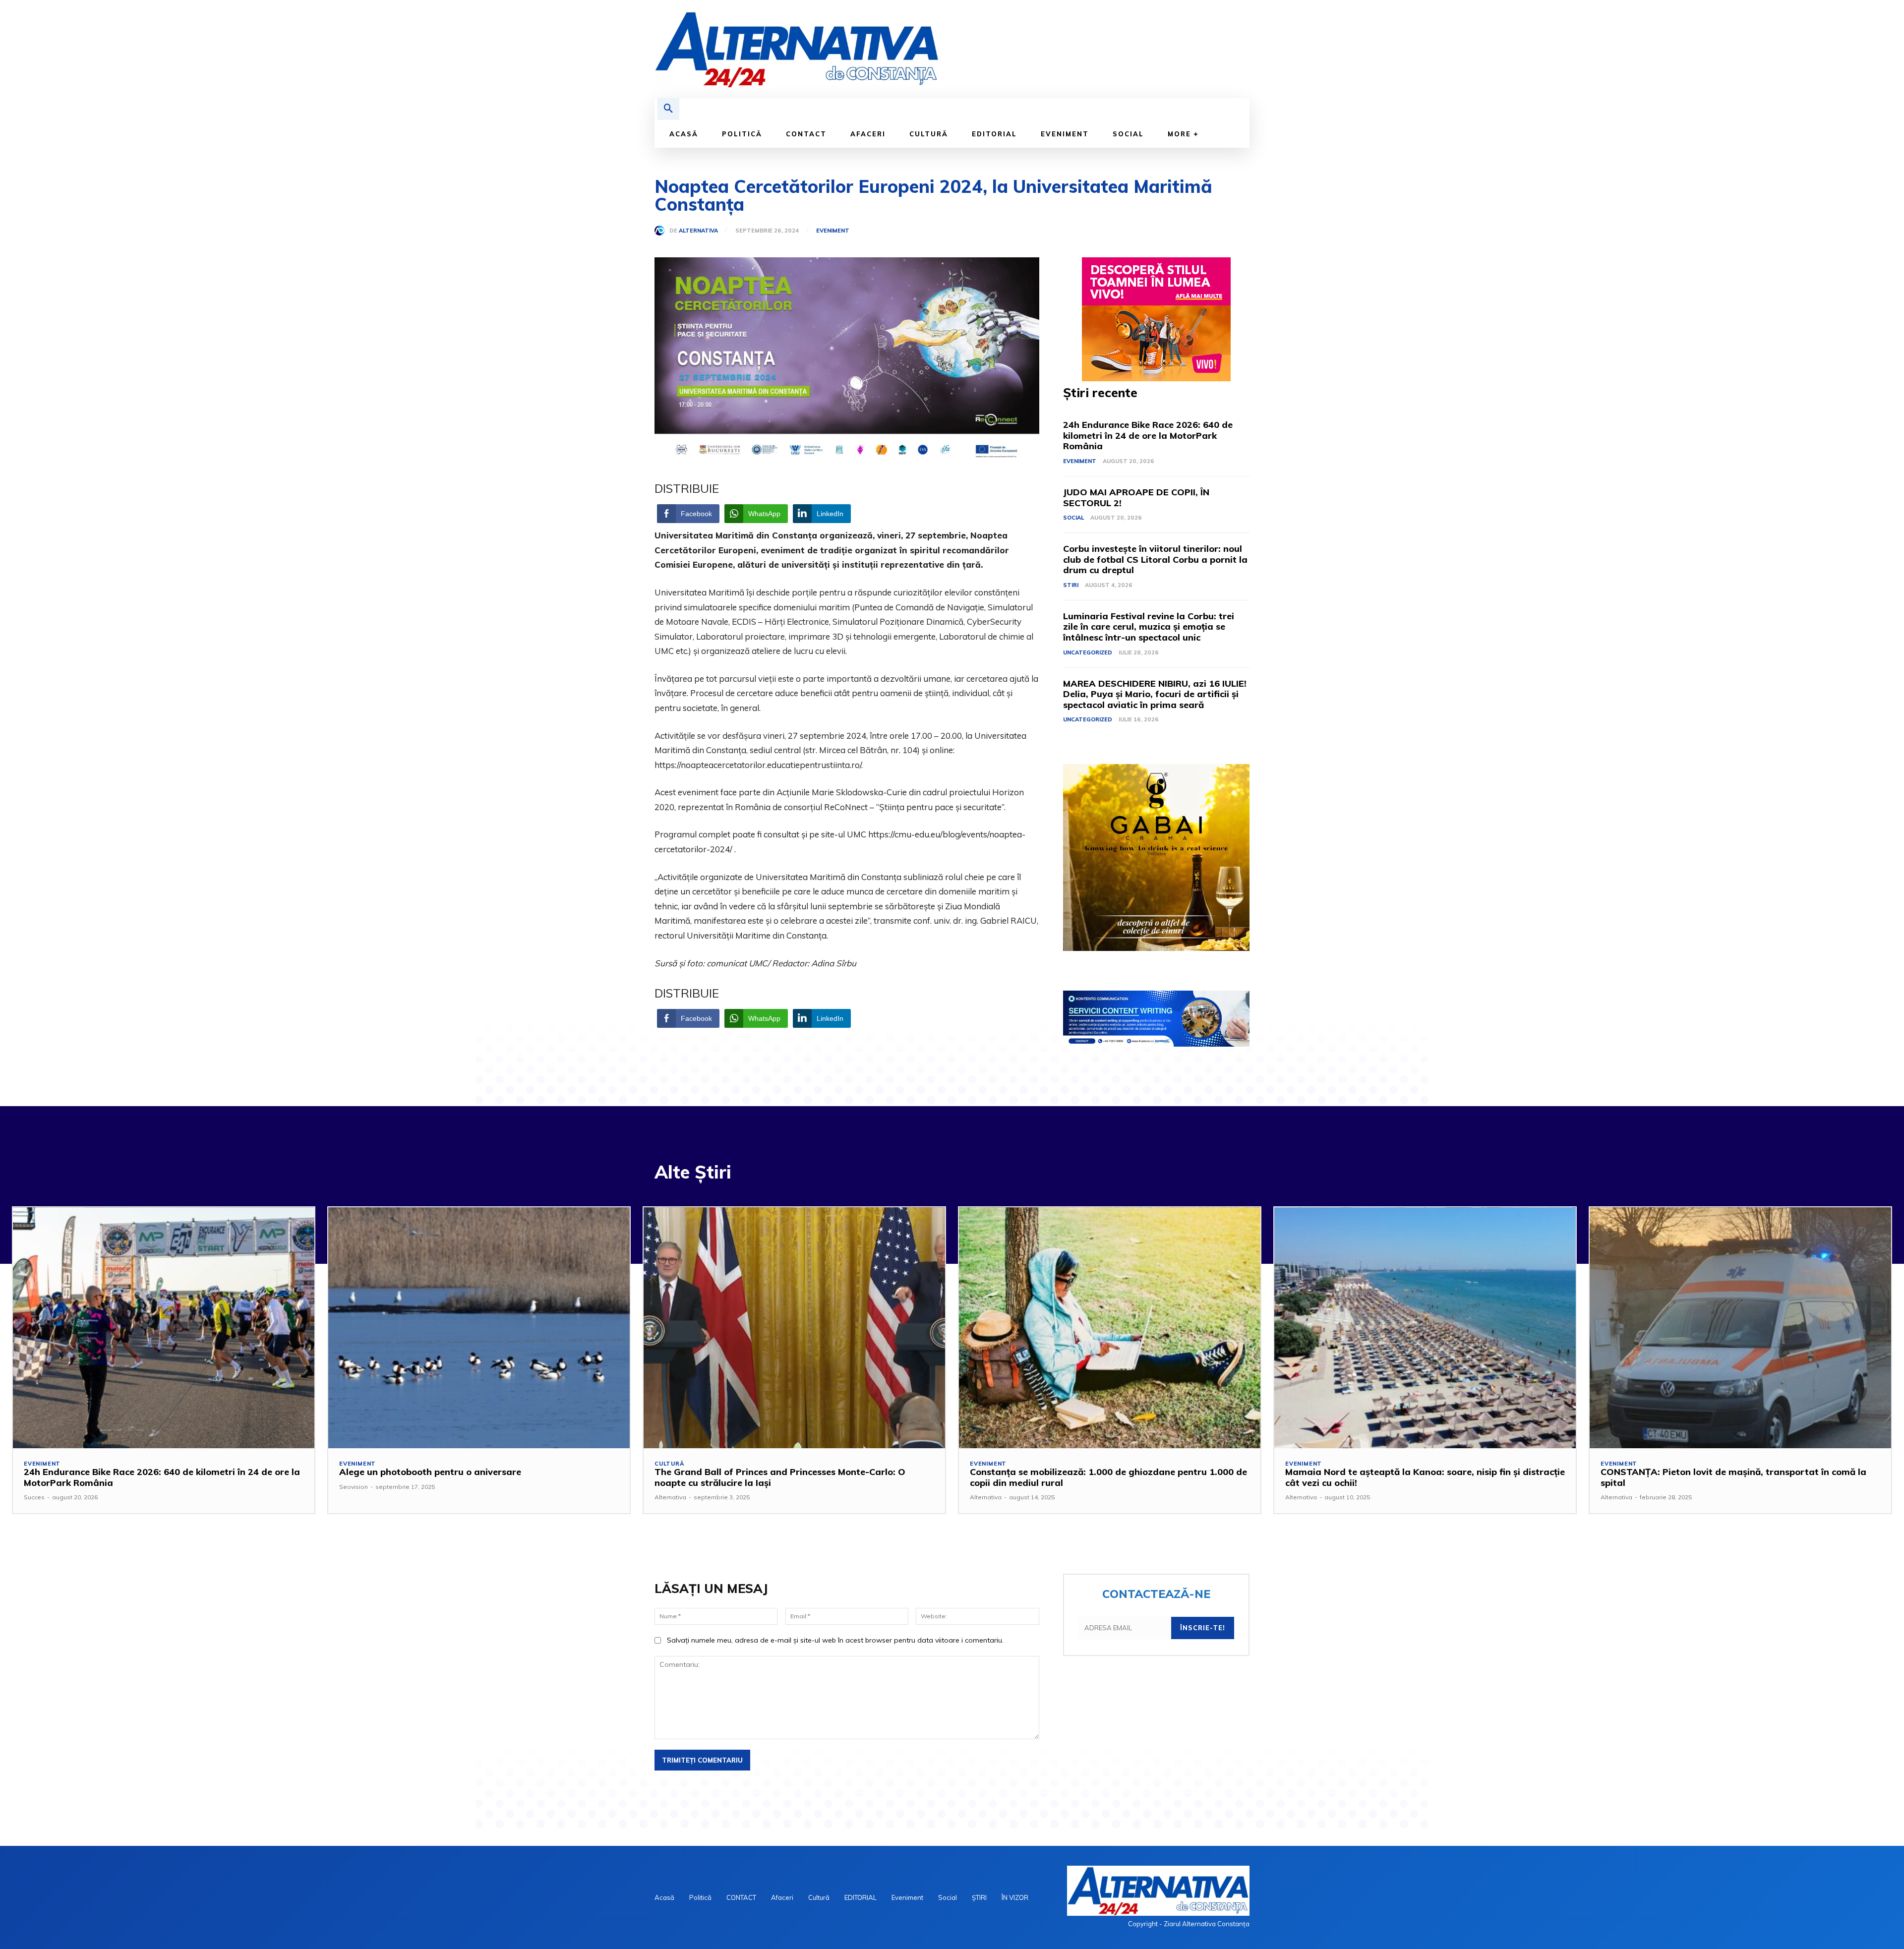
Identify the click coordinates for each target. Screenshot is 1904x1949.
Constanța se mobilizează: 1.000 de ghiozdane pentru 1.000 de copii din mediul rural (1108, 1477)
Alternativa (698, 231)
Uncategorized (1088, 652)
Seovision (354, 1487)
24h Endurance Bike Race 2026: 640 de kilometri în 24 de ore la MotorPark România (1148, 435)
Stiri (1071, 585)
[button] (668, 109)
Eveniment (833, 231)
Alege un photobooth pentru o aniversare (430, 1472)
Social (1073, 518)
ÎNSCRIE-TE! (1203, 1628)
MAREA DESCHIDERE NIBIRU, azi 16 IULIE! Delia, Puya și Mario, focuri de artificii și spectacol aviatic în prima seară (1155, 694)
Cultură (669, 1464)
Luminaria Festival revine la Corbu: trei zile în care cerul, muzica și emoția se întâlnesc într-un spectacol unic (1149, 627)
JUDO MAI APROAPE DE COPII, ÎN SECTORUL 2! (1136, 498)
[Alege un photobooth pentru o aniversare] (479, 1328)
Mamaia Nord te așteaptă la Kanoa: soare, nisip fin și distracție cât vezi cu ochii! (1425, 1477)
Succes (34, 1497)
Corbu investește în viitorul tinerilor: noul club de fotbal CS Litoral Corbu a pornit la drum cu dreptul (1155, 559)
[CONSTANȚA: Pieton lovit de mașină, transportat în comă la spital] (1740, 1328)
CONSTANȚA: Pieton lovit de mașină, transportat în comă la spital (1733, 1477)
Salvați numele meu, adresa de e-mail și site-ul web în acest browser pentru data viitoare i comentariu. (835, 1640)
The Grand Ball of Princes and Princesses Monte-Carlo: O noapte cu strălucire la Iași (780, 1477)
